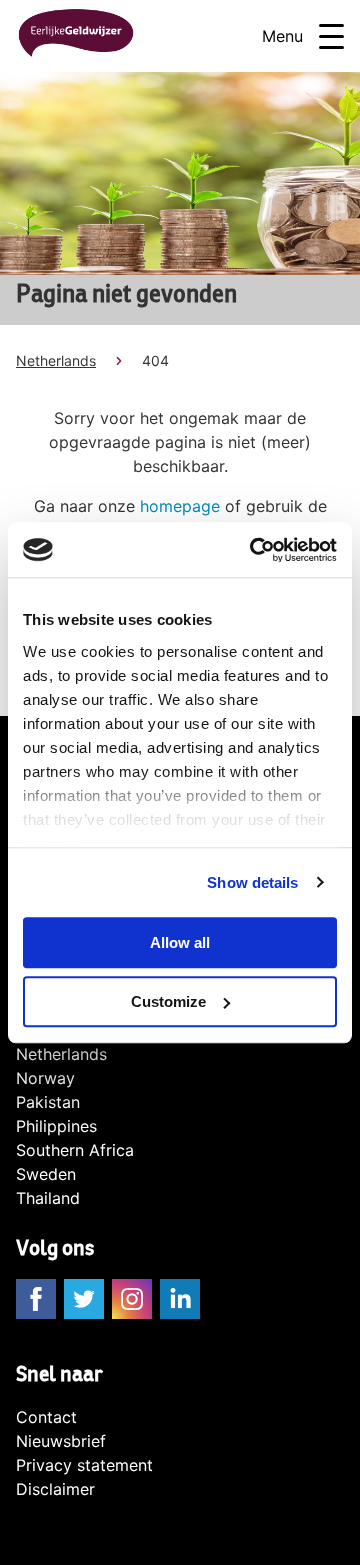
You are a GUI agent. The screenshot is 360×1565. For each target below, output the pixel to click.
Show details (252, 882)
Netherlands (56, 360)
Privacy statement (84, 1465)
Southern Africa (75, 1150)
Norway (45, 1078)
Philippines (56, 1126)
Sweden (46, 1174)
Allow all (180, 942)
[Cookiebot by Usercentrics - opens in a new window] (254, 550)
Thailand (48, 1198)
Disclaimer (55, 1489)
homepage (180, 506)
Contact (46, 1417)
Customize (168, 1001)
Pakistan (48, 1102)
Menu (282, 36)
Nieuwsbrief (61, 1441)
